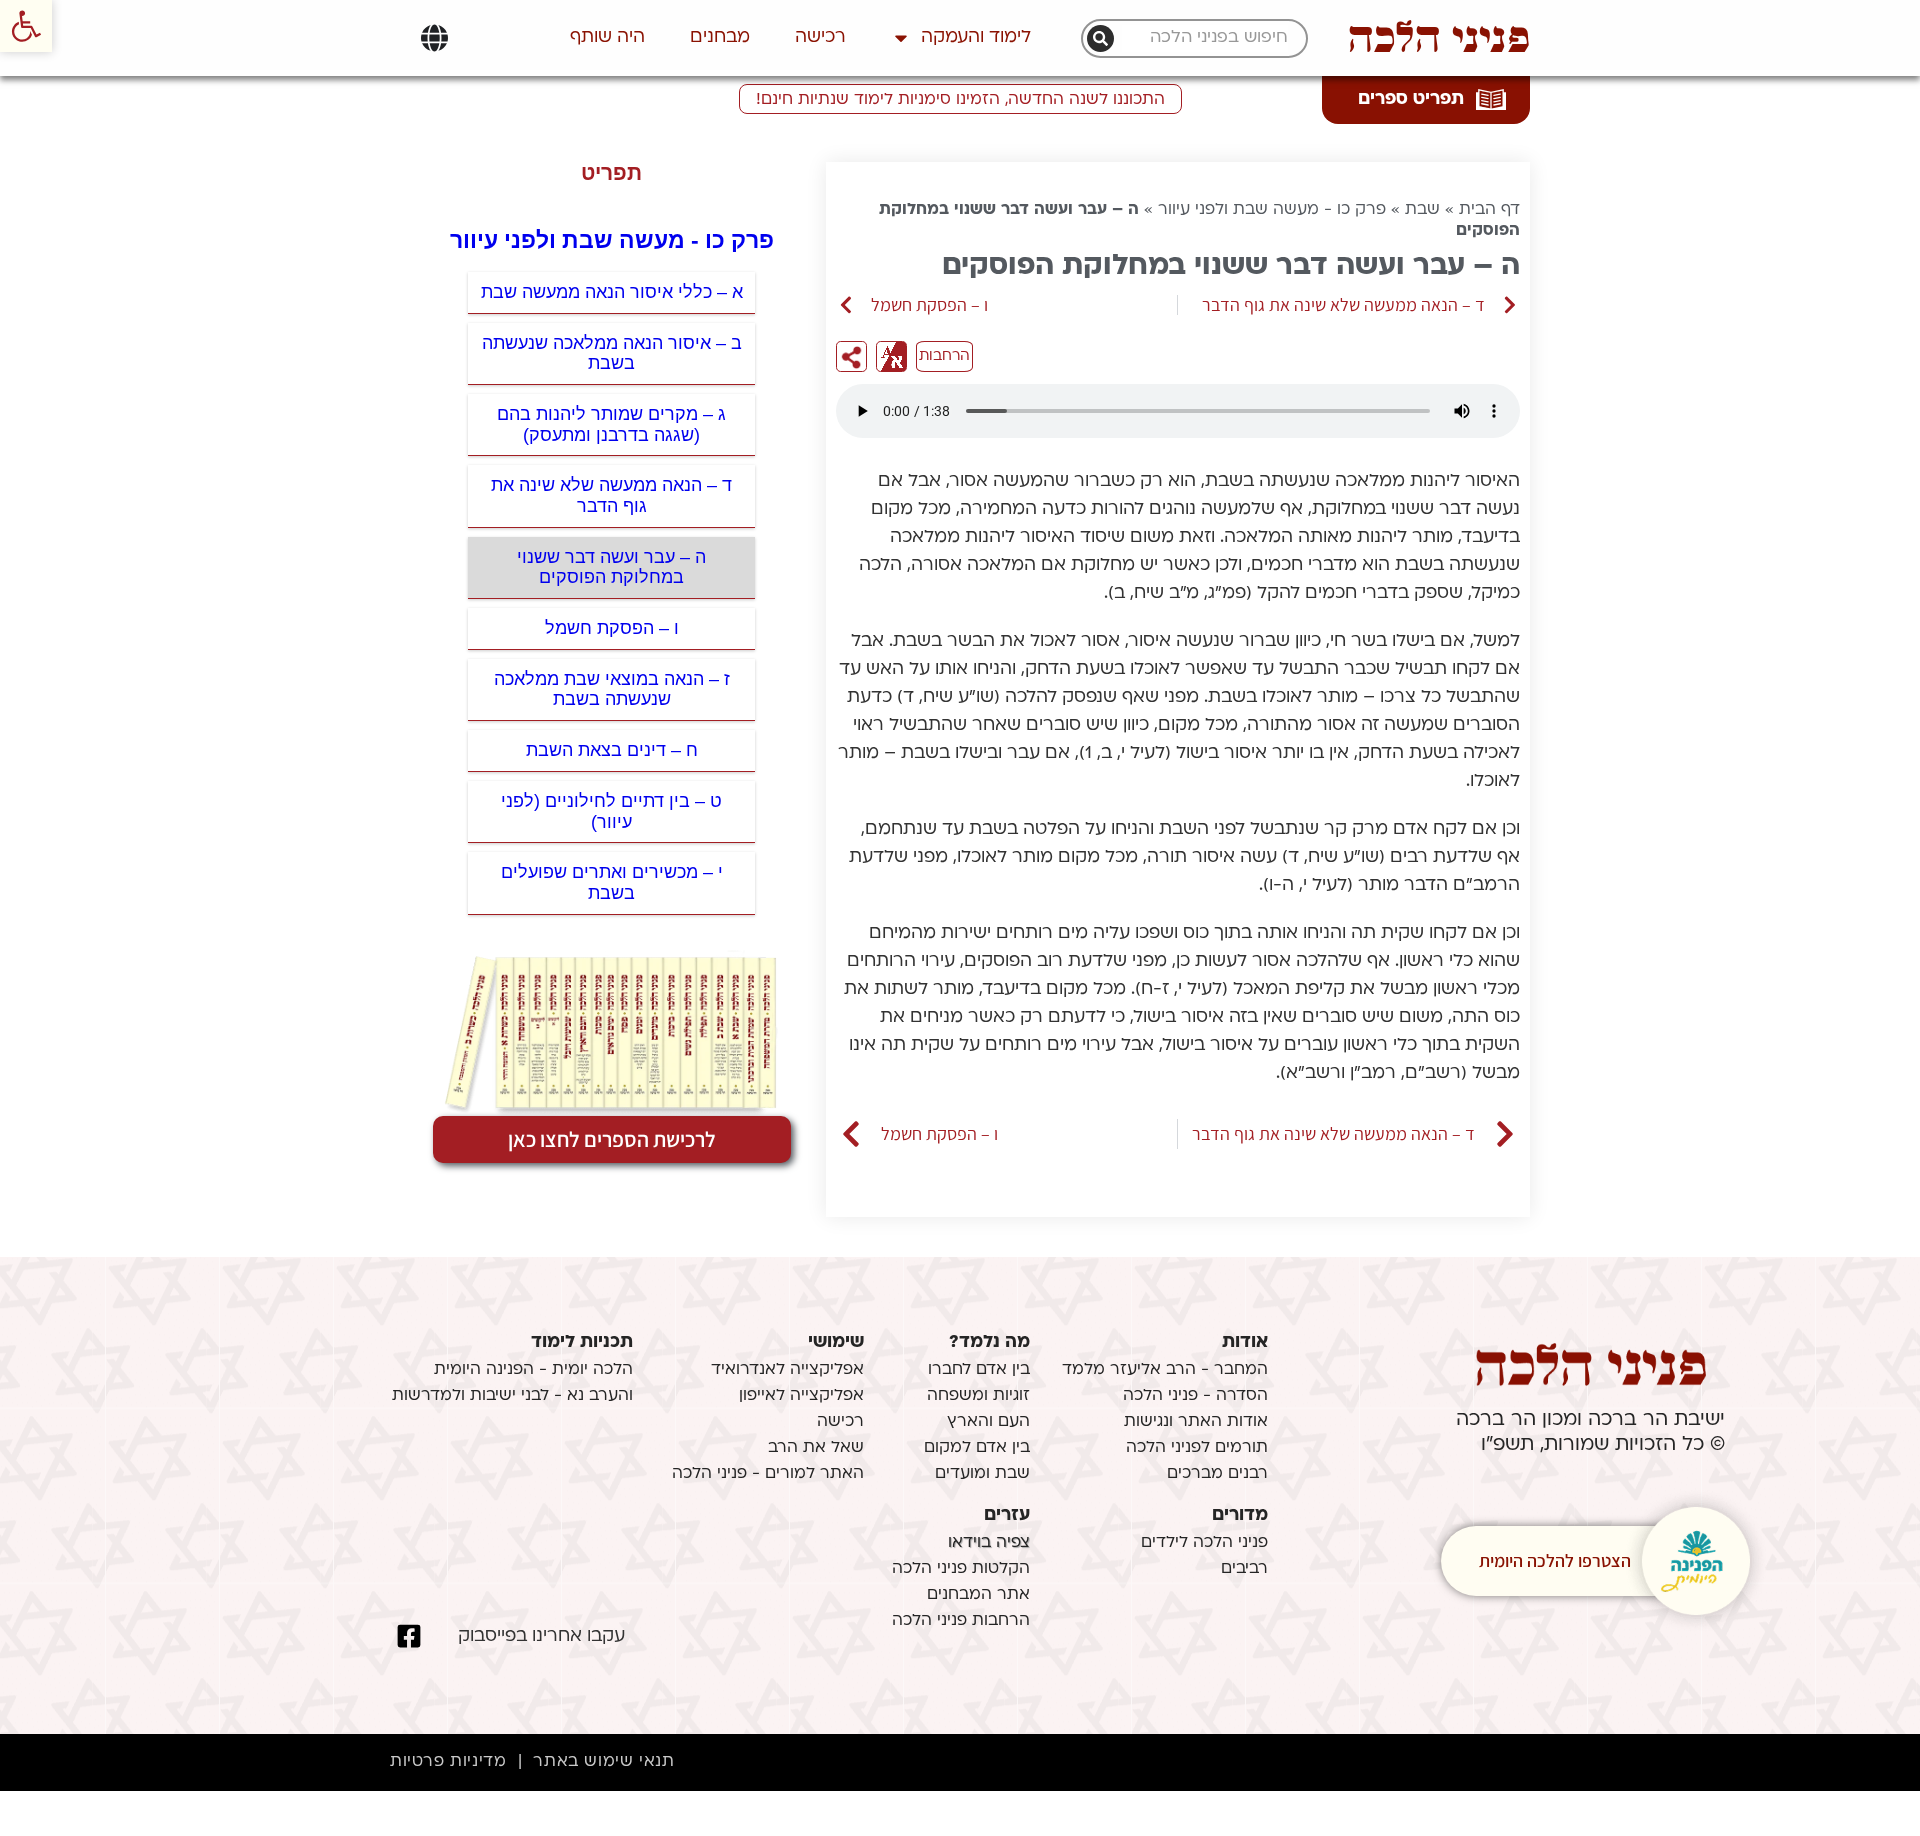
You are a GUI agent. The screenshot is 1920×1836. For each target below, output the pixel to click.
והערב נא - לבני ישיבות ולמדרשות (512, 1396)
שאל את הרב (816, 1448)
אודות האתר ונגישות (1196, 1422)
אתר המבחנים (978, 1595)
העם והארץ (988, 1422)
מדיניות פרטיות (448, 1762)
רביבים (1244, 1569)
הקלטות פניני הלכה (961, 1569)
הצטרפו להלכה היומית (1555, 1560)
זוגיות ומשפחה (978, 1396)
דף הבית (1489, 210)
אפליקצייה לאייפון (801, 1396)
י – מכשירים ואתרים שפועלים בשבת (612, 882)
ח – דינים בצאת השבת (612, 750)
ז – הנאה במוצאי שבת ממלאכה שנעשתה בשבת (612, 689)
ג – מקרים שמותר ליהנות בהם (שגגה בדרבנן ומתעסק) (611, 424)
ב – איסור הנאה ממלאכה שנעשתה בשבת (612, 353)
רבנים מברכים (1217, 1474)
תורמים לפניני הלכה (1197, 1448)
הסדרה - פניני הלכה (1195, 1396)
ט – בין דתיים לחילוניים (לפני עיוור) (611, 811)
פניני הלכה (1439, 38)
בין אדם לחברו (979, 1370)
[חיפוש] (1100, 38)
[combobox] (1205, 38)
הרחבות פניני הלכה (961, 1621)
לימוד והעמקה (976, 37)
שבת (1422, 210)
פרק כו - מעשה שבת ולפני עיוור (1272, 210)
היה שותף (607, 37)
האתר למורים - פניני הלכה (768, 1474)
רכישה (820, 37)
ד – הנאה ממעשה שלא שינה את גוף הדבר (611, 495)
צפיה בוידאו (989, 1543)
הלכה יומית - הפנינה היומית (533, 1370)
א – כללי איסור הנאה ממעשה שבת (612, 292)
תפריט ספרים (1411, 99)
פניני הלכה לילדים (1204, 1543)
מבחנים (720, 37)
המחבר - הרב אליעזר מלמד (1165, 1370)
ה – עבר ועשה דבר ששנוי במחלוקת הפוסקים (611, 567)
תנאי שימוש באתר (603, 1762)
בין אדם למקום (977, 1448)
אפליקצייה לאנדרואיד (787, 1370)
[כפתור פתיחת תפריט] (434, 38)
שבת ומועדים (982, 1474)
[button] (26, 26)
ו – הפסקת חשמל (612, 628)
